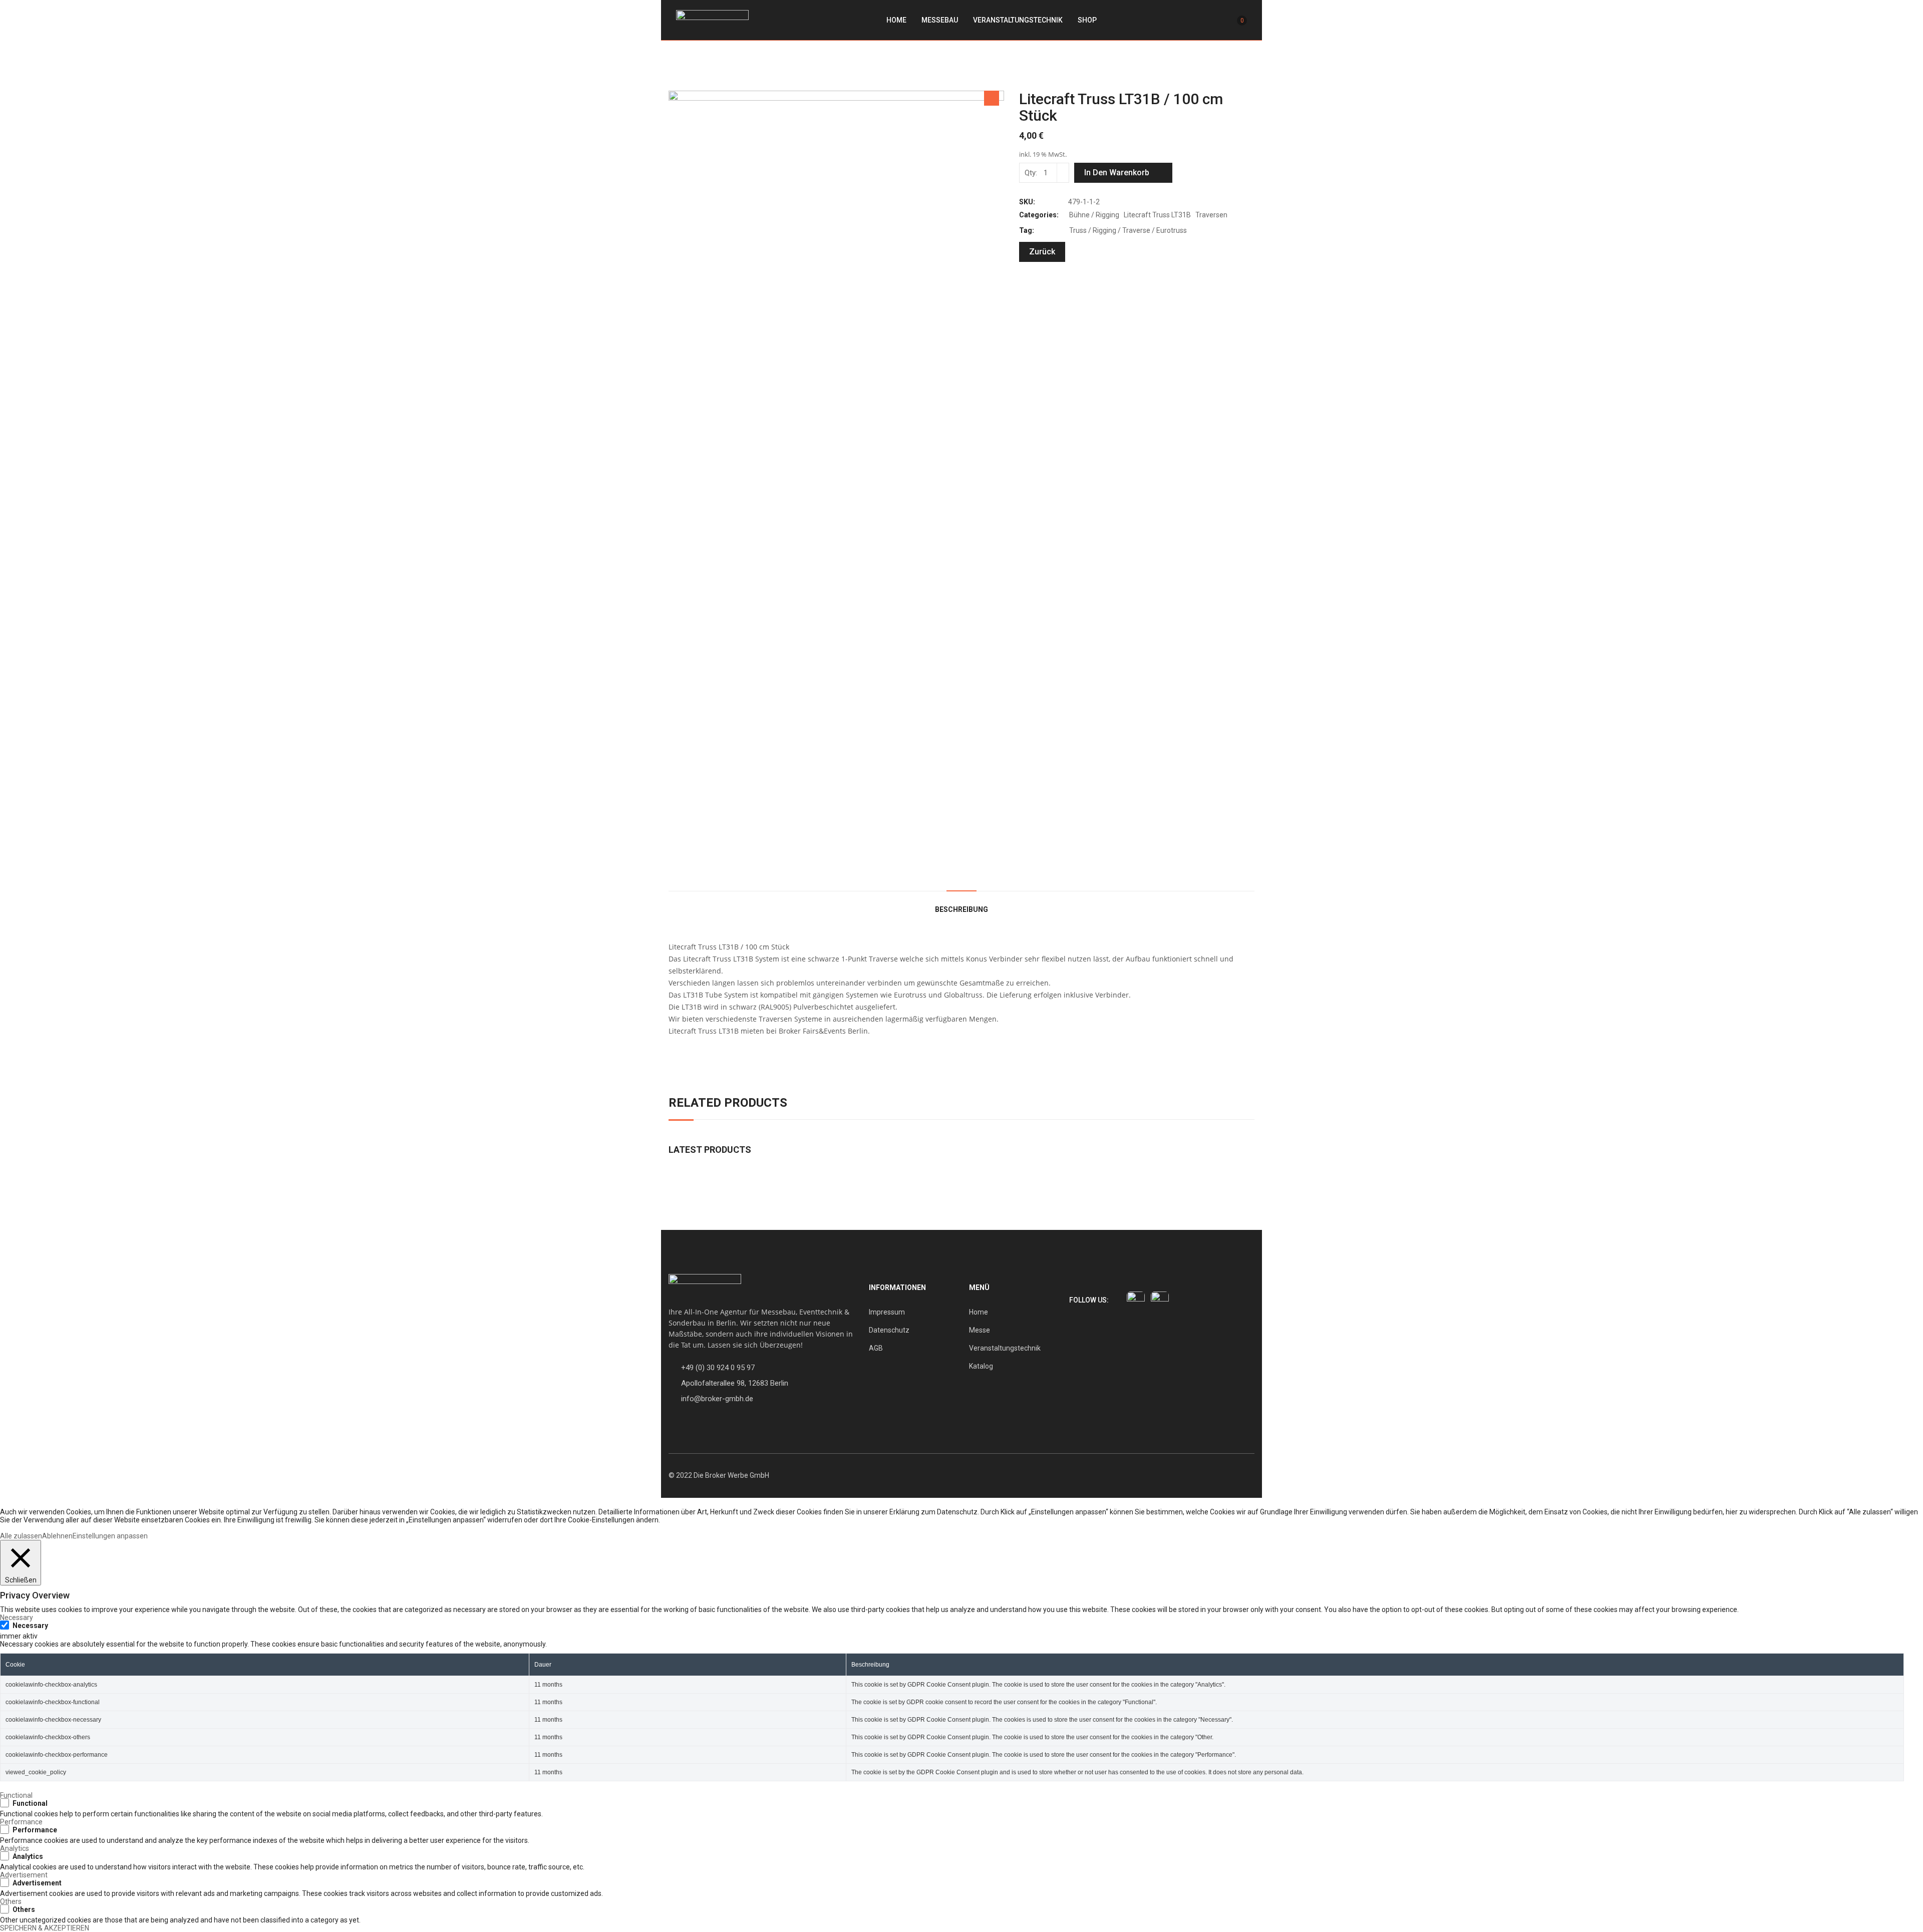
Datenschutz (889, 1330)
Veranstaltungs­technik (1018, 20)
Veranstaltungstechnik (1005, 1348)
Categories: (1039, 215)
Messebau (940, 20)
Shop (1087, 20)
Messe (980, 1330)
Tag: (1027, 230)
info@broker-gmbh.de (717, 1399)
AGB (876, 1348)
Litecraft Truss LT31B (1157, 215)
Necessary (30, 1626)
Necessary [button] (17, 1618)
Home (896, 20)
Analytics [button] (15, 1848)
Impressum (887, 1312)
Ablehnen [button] (57, 1536)
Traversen (1211, 215)
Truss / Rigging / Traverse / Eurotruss (1128, 230)
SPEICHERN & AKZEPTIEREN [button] (45, 1928)
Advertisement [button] (24, 1875)
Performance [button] (21, 1822)
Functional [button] (16, 1795)
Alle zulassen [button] (21, 1536)
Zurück (1042, 252)
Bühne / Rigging (1094, 215)
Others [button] (11, 1901)
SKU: (1027, 202)
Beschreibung (961, 909)
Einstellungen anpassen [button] (110, 1536)
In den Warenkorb (1117, 173)
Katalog (981, 1366)
